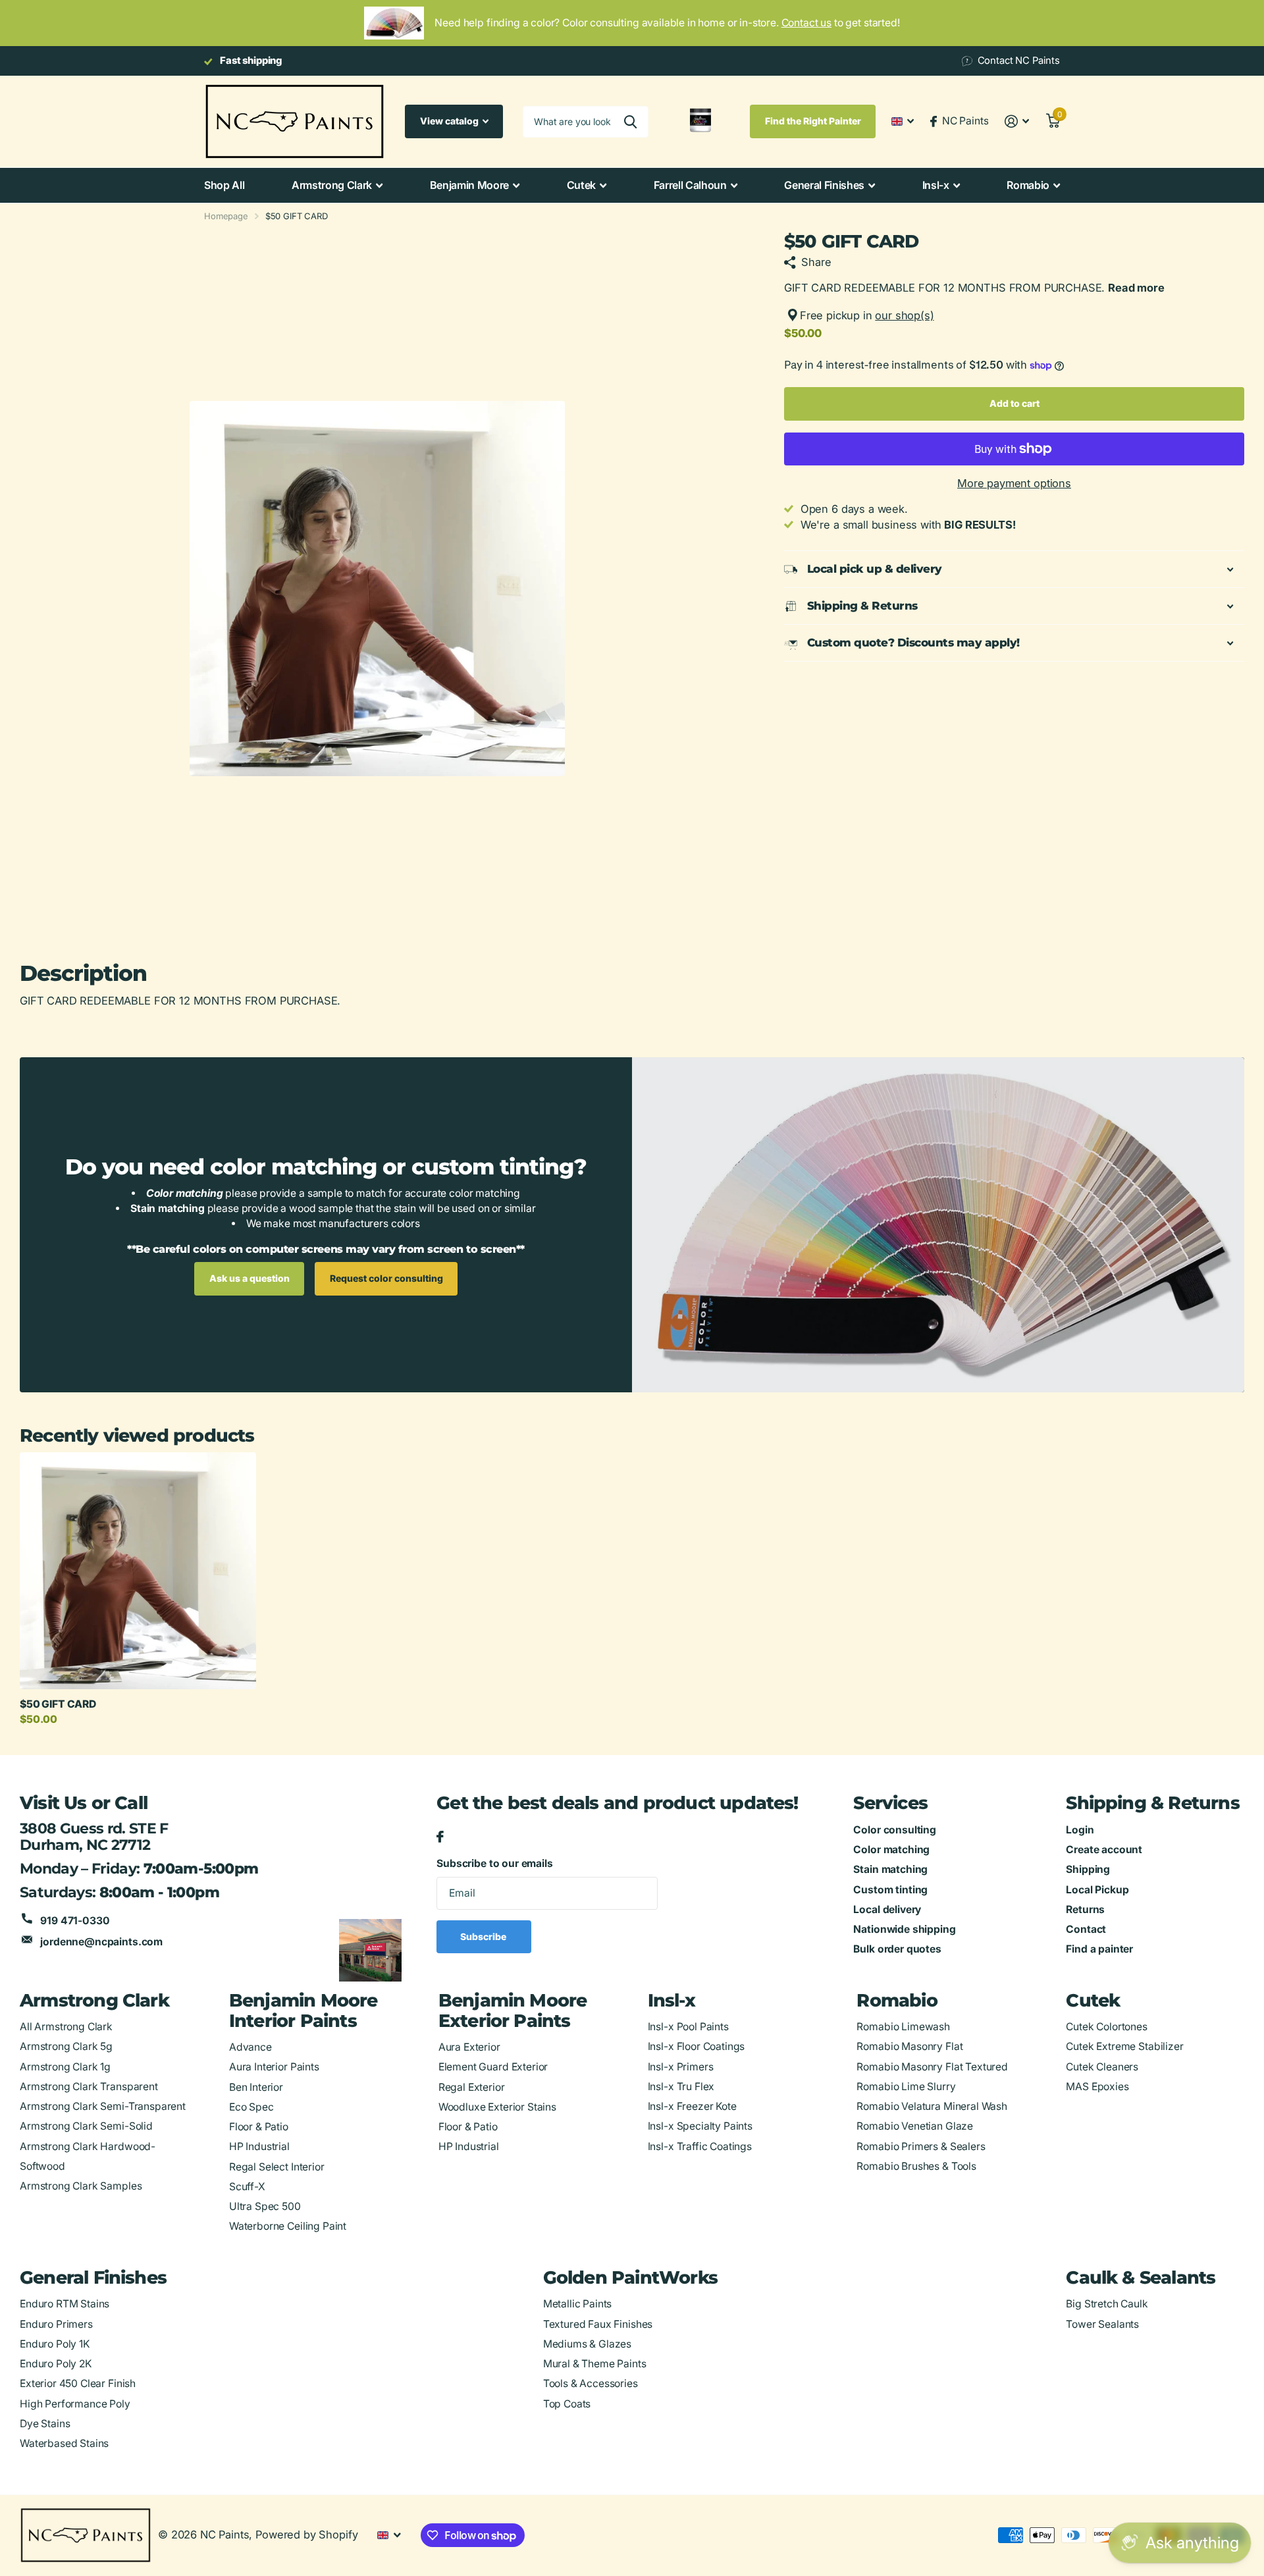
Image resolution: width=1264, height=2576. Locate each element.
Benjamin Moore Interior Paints (303, 2011)
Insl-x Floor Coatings (697, 2046)
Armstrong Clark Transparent (89, 2087)
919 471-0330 (75, 1921)
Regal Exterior (472, 2087)
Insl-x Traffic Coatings (700, 2146)
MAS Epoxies (1097, 2087)
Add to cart (1014, 403)
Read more (1136, 288)
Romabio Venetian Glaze (915, 2126)
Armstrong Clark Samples (81, 2186)
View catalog (450, 121)
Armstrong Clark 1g (65, 2067)
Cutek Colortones (1107, 2027)
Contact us (806, 23)
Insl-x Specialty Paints (700, 2126)
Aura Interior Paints (274, 2067)
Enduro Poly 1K (55, 2344)
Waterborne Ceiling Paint (288, 2226)
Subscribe (484, 1936)
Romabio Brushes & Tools (916, 2166)
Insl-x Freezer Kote (692, 2106)
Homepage (226, 216)
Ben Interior (256, 2087)
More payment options (1014, 483)
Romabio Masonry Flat (909, 2046)
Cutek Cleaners (1102, 2067)
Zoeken (630, 122)
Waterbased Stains (64, 2443)
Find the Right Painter (813, 121)
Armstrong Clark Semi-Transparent (103, 2106)
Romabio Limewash (903, 2027)
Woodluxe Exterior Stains (497, 2107)
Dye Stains (45, 2424)
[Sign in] (1017, 121)
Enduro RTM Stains (65, 2304)
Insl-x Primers (681, 2067)
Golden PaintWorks (630, 2277)
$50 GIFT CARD (58, 1704)
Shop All (224, 185)
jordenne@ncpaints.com (101, 1942)
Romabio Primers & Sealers (921, 2146)
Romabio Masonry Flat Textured (932, 2067)
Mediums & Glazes (588, 2344)
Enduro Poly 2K (56, 2364)
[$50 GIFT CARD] (138, 1570)
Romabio (1028, 185)
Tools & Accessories (591, 2383)
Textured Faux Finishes (598, 2324)
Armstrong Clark (332, 185)
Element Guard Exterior (493, 2067)
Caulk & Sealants (1141, 2277)
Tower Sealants (1102, 2324)
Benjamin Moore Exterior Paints (513, 2011)
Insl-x (936, 185)
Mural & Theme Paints (595, 2364)
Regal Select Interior (277, 2167)
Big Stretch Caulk (1107, 2304)
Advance (250, 2047)
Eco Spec (251, 2107)
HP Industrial (259, 2146)
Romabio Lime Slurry (906, 2087)
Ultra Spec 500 (265, 2206)
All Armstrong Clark (66, 2027)
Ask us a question (250, 1278)
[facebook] (440, 1837)
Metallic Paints (578, 2304)
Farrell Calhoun (690, 185)
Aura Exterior (469, 2047)
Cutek (581, 185)
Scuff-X (247, 2187)
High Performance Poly (75, 2404)
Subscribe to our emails (494, 1863)
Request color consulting (386, 1278)
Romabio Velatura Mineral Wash (932, 2106)
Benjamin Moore (470, 185)
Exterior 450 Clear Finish (78, 2383)
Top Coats (567, 2404)
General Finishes (824, 185)
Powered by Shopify (306, 2535)
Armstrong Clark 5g (66, 2046)
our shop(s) (904, 315)
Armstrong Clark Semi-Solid (86, 2126)
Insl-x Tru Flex (681, 2087)
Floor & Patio (259, 2127)
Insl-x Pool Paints (688, 2027)
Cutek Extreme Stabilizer (1124, 2046)
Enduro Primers (56, 2324)
